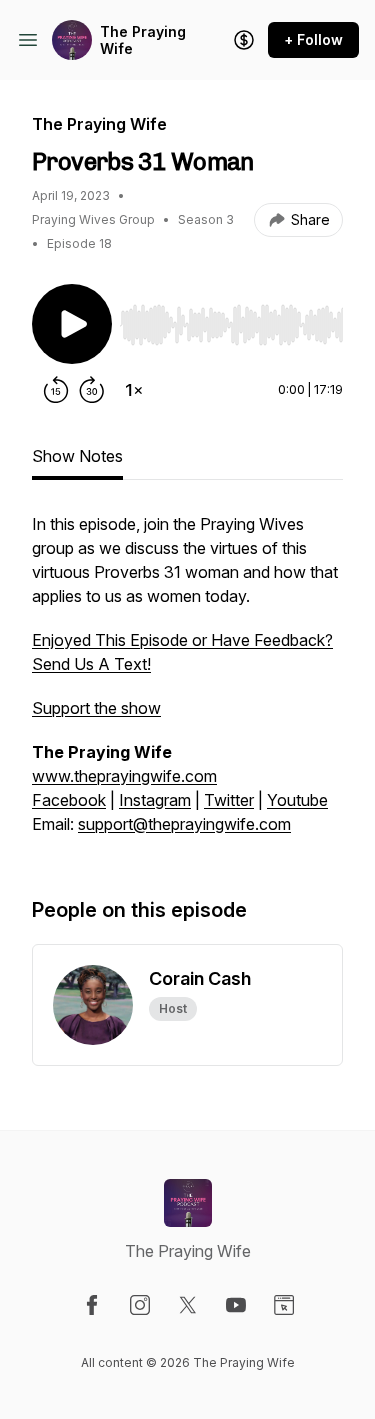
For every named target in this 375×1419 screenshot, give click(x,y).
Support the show (96, 708)
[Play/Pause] (72, 324)
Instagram (155, 800)
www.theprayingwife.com (124, 776)
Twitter (229, 800)
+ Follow (313, 39)
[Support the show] (244, 40)
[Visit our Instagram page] (140, 1305)
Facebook (69, 800)
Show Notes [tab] (77, 456)
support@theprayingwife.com (184, 824)
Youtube (297, 800)
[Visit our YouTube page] (236, 1305)
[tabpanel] (187, 684)
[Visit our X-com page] (188, 1305)
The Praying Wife (143, 40)
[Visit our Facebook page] (92, 1305)
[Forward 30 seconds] (92, 390)
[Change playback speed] (134, 390)
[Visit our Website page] (284, 1305)
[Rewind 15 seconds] (56, 390)
